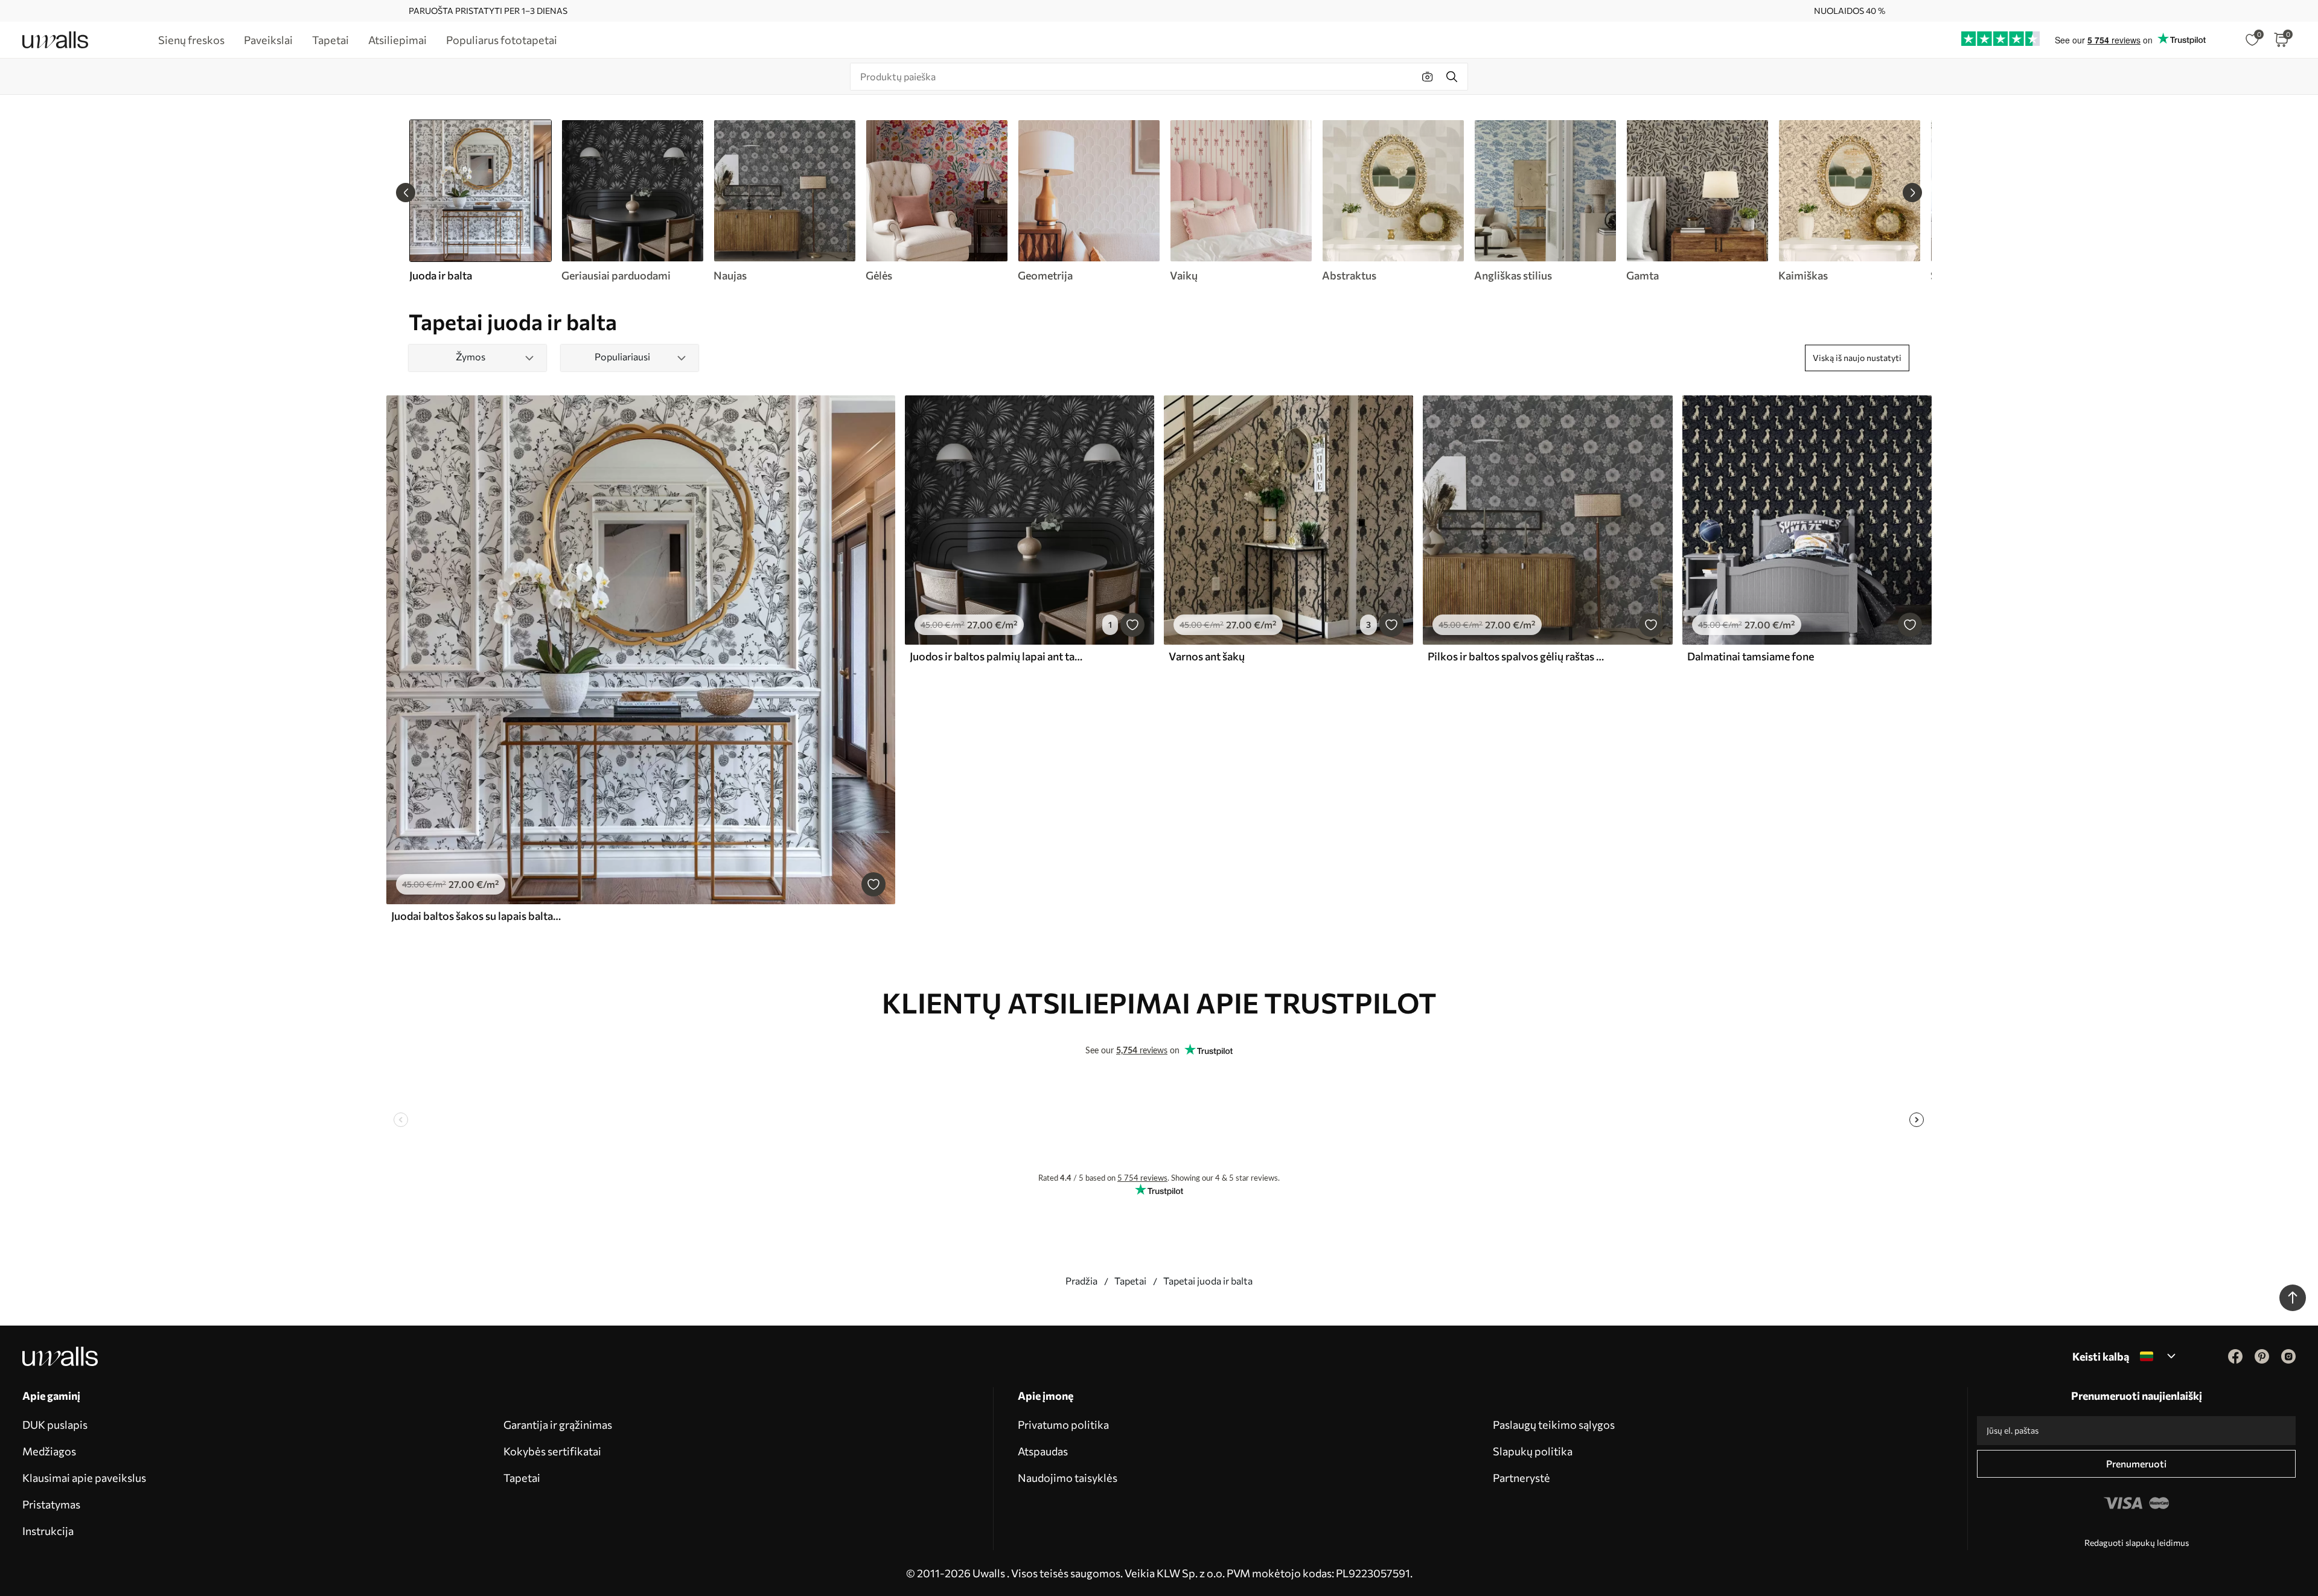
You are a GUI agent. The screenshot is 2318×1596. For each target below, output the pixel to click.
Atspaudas (1043, 1451)
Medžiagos (49, 1451)
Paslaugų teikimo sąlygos (1554, 1425)
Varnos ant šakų (1207, 656)
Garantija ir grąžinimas (558, 1425)
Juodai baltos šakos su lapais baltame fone (479, 916)
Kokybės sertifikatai (552, 1451)
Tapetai (1130, 1281)
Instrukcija (48, 1531)
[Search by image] (1428, 77)
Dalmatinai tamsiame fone (1751, 656)
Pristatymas (51, 1504)
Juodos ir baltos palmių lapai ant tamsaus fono (998, 656)
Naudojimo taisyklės (1068, 1478)
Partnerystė (1521, 1478)
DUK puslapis (55, 1425)
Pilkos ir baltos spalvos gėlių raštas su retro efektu (1516, 656)
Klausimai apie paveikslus (84, 1478)
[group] (632, 201)
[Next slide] (1912, 193)
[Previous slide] (406, 193)
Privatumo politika (1063, 1425)
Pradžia (1081, 1281)
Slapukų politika (1533, 1451)
